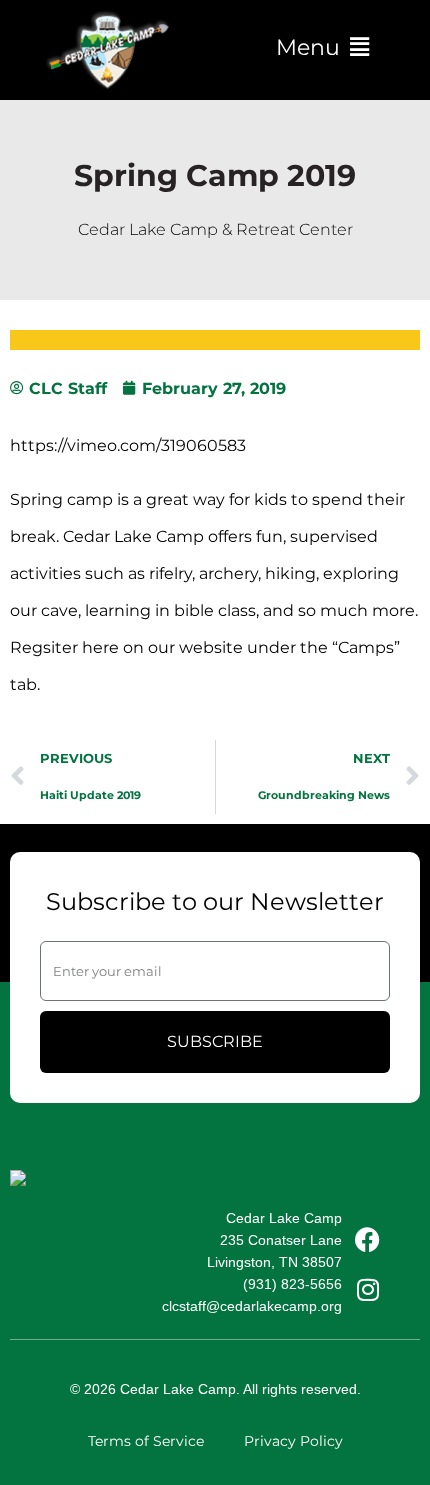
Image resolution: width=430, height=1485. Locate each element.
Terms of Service (146, 1441)
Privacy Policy (293, 1441)
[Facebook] (368, 1239)
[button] (322, 47)
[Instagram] (368, 1289)
